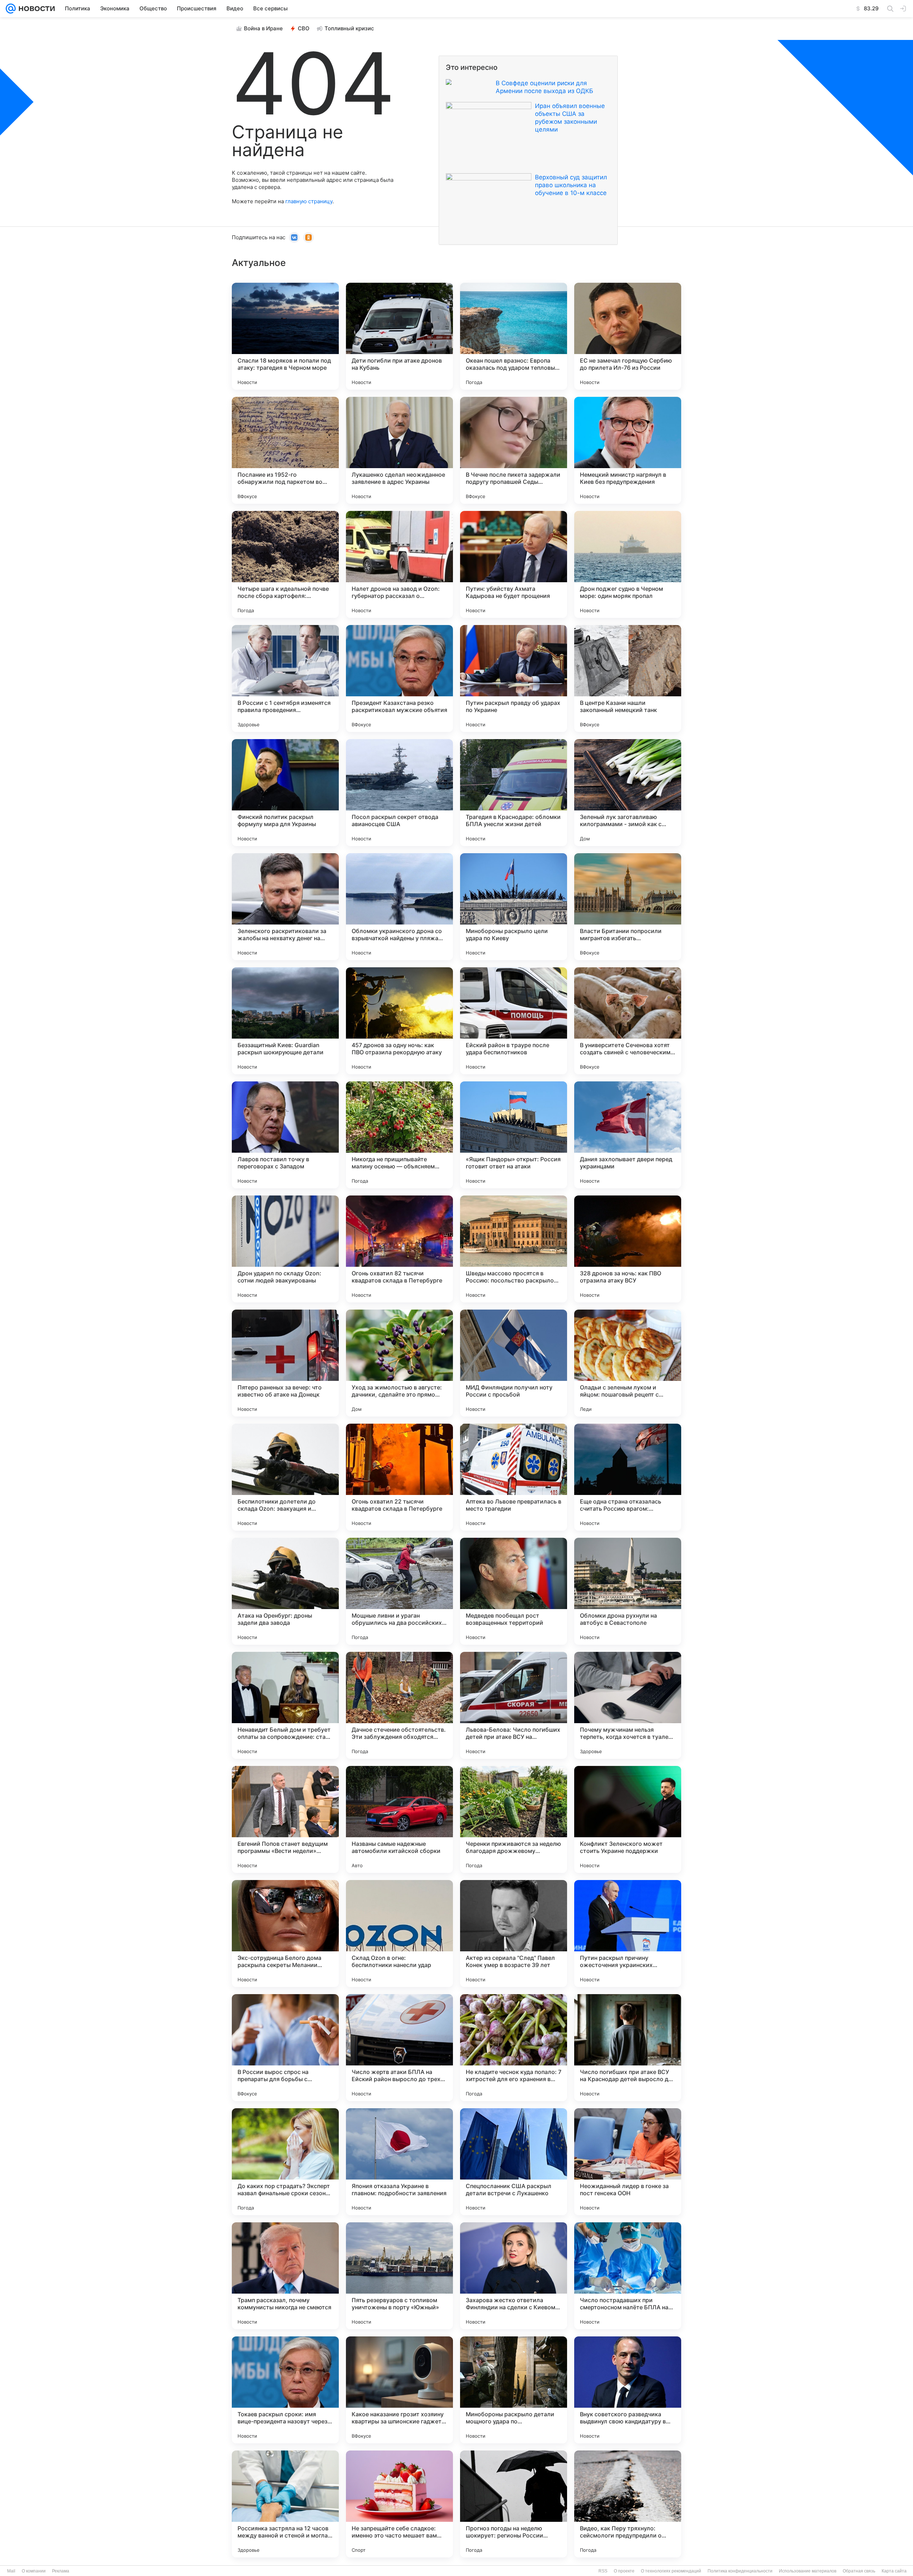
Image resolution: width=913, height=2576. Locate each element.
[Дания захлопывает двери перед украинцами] (628, 1135)
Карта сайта (894, 2571)
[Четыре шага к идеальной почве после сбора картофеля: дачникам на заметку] (285, 564)
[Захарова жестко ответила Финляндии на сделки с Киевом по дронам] (514, 2276)
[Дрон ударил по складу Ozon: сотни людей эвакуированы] (285, 1249)
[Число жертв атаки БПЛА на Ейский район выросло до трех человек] (399, 2048)
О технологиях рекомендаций (671, 2571)
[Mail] (11, 9)
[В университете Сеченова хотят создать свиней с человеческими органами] (628, 1021)
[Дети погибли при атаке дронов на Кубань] (399, 336)
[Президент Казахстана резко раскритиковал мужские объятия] (399, 678)
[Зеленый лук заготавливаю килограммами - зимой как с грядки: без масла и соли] (628, 793)
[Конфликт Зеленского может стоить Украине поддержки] (628, 1819)
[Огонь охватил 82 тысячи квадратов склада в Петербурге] (399, 1249)
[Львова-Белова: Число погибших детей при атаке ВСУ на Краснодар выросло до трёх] (514, 1705)
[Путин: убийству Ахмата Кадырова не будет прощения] (514, 564)
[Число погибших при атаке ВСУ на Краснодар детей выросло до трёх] (628, 2048)
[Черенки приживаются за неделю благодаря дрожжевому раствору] (514, 1819)
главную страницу (309, 201)
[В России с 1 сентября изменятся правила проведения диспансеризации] (285, 678)
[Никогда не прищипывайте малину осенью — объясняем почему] (399, 1135)
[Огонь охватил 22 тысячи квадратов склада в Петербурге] (399, 1477)
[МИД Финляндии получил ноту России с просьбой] (514, 1363)
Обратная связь (859, 2571)
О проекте (624, 2571)
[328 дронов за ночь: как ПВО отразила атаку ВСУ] (628, 1249)
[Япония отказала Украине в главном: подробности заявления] (399, 2162)
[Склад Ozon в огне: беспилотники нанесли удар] (399, 1934)
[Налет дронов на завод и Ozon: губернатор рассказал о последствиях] (399, 564)
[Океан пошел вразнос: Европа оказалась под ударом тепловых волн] (514, 336)
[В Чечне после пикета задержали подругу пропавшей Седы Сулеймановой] (514, 450)
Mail (11, 2571)
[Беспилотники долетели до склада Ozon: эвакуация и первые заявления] (285, 1477)
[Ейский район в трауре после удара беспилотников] (514, 1021)
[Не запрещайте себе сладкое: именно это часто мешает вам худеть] (399, 2504)
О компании (34, 2571)
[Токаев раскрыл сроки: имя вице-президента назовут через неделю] (285, 2390)
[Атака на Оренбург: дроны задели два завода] (285, 1591)
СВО (304, 28)
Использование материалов (808, 2571)
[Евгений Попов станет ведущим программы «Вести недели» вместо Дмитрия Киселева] (285, 1819)
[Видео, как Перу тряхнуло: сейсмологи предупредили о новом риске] (628, 2504)
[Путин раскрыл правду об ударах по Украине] (514, 678)
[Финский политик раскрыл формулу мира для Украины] (285, 793)
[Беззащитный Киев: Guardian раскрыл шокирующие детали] (285, 1021)
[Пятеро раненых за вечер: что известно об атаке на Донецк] (285, 1363)
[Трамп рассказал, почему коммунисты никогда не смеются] (285, 2276)
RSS (603, 2571)
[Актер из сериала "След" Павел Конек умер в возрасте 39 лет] (514, 1934)
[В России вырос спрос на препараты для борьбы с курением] (285, 2048)
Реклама (61, 2571)
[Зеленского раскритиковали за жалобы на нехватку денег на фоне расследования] (285, 907)
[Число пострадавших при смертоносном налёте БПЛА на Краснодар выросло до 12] (628, 2276)
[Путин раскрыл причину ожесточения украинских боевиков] (628, 1934)
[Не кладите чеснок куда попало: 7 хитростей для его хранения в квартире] (514, 2048)
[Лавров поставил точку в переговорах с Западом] (285, 1135)
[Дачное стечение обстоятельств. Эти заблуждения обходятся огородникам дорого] (399, 1705)
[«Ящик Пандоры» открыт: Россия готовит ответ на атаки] (514, 1135)
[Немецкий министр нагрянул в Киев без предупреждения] (628, 450)
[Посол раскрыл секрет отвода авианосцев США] (399, 793)
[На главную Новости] (35, 9)
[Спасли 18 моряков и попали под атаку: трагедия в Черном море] (285, 336)
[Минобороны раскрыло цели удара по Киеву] (514, 907)
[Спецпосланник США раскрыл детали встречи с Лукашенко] (514, 2162)
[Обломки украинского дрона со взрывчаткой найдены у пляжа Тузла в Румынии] (399, 907)
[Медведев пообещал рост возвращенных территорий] (514, 1591)
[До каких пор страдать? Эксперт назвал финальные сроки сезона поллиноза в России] (285, 2162)
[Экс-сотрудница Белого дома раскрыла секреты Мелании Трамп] (285, 1934)
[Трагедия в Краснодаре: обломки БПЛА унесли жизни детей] (514, 793)
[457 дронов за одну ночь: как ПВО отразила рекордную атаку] (399, 1021)
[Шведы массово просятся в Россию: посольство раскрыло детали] (514, 1249)
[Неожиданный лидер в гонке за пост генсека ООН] (628, 2162)
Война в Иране (263, 28)
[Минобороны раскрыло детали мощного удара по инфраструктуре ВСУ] (514, 2390)
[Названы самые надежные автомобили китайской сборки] (399, 1819)
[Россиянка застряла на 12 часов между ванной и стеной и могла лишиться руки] (285, 2504)
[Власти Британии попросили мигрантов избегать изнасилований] (628, 907)
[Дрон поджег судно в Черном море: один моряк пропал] (628, 564)
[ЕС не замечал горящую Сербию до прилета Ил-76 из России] (628, 336)
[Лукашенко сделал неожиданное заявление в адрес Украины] (399, 450)
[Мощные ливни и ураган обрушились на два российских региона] (399, 1591)
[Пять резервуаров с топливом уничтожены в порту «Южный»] (399, 2276)
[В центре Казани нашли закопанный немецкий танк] (628, 678)
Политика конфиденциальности (740, 2571)
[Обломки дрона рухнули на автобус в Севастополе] (628, 1591)
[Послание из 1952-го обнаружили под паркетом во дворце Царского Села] (285, 450)
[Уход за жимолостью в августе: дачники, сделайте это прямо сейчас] (399, 1363)
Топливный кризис (349, 28)
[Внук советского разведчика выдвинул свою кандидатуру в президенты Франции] (628, 2390)
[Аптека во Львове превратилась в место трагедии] (514, 1477)
